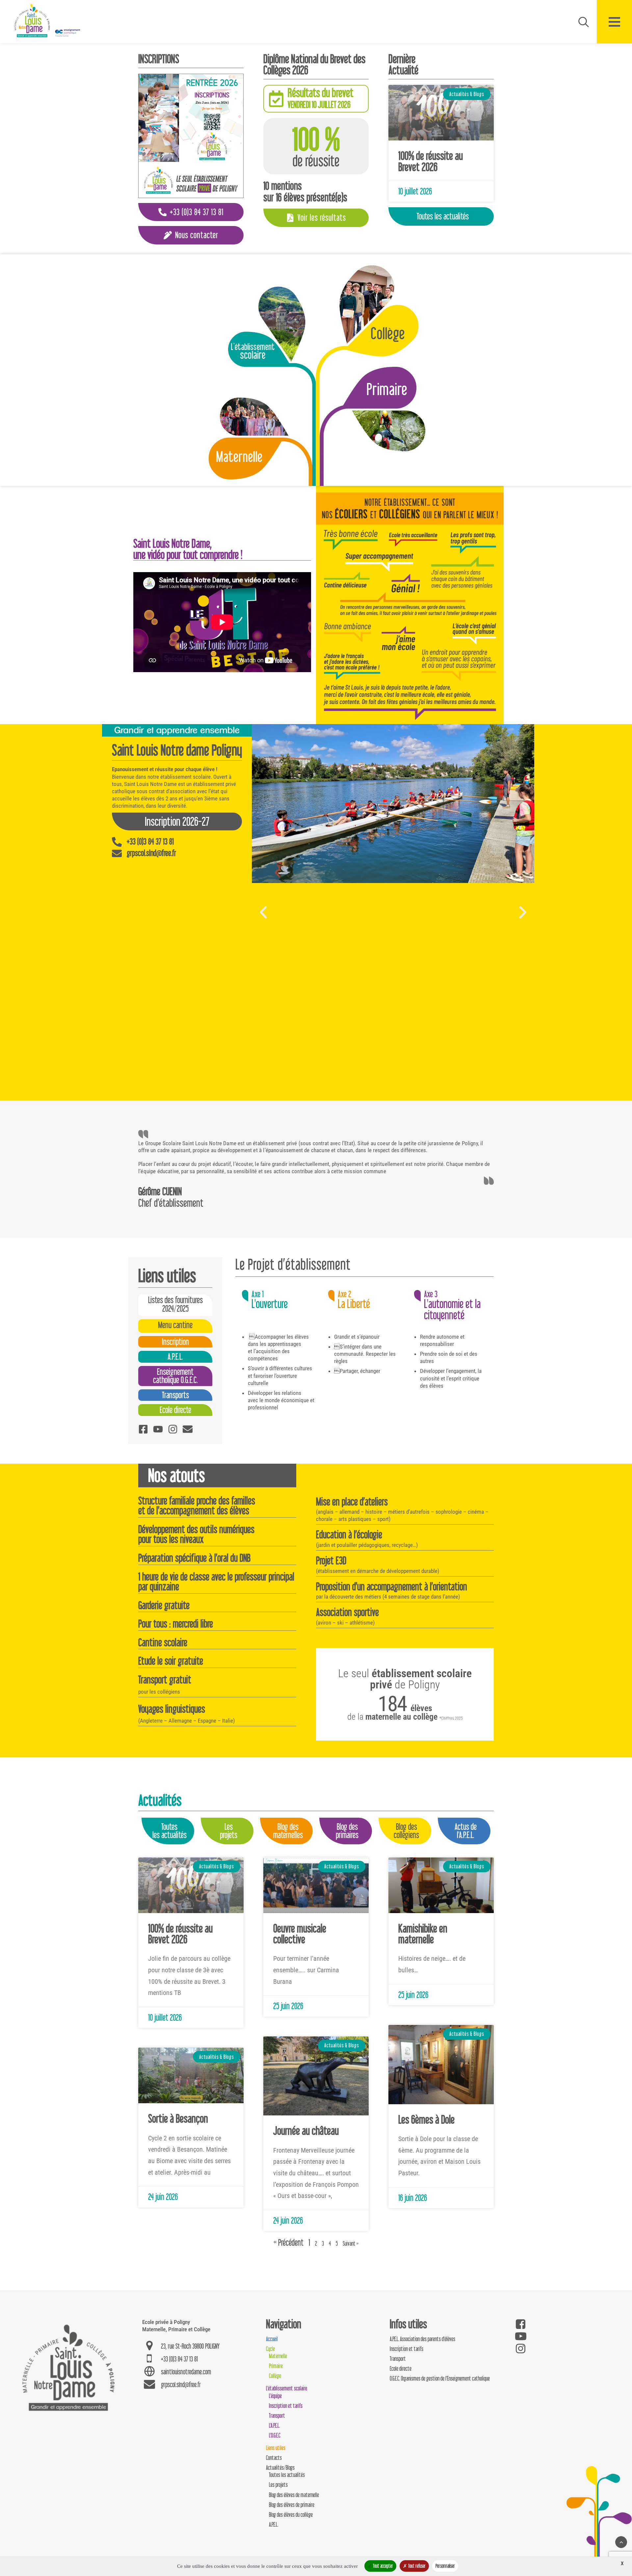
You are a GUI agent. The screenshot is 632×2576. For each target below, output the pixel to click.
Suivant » (351, 2244)
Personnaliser (445, 2566)
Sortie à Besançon (178, 2118)
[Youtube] (158, 1429)
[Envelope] (188, 1429)
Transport (277, 2416)
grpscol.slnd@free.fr (151, 853)
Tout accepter (382, 2566)
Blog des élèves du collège (291, 2515)
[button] (263, 912)
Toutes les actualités (287, 2475)
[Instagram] (173, 1429)
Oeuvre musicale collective (300, 1934)
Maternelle (278, 2356)
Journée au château (306, 2131)
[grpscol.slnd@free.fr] (117, 853)
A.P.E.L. (274, 2525)
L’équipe (275, 2396)
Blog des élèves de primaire (292, 2505)
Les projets (278, 2485)
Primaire (276, 2366)
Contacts (274, 2458)
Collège (275, 2376)
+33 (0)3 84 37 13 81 (150, 841)
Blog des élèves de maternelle (294, 2495)
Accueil (272, 2339)
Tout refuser (416, 2566)
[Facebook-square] (143, 1429)
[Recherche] (581, 22)
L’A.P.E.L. (274, 2425)
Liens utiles (276, 2448)
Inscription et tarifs (286, 2406)
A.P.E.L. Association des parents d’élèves (422, 2339)
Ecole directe (401, 2369)
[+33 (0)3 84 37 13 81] (117, 842)
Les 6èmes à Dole (426, 2119)
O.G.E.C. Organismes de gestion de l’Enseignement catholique (440, 2378)
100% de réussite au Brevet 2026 (431, 161)
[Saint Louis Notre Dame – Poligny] (48, 21)
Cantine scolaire (163, 1642)
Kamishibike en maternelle (423, 1934)
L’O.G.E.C (275, 2435)
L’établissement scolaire (287, 2388)
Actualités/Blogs (280, 2468)
